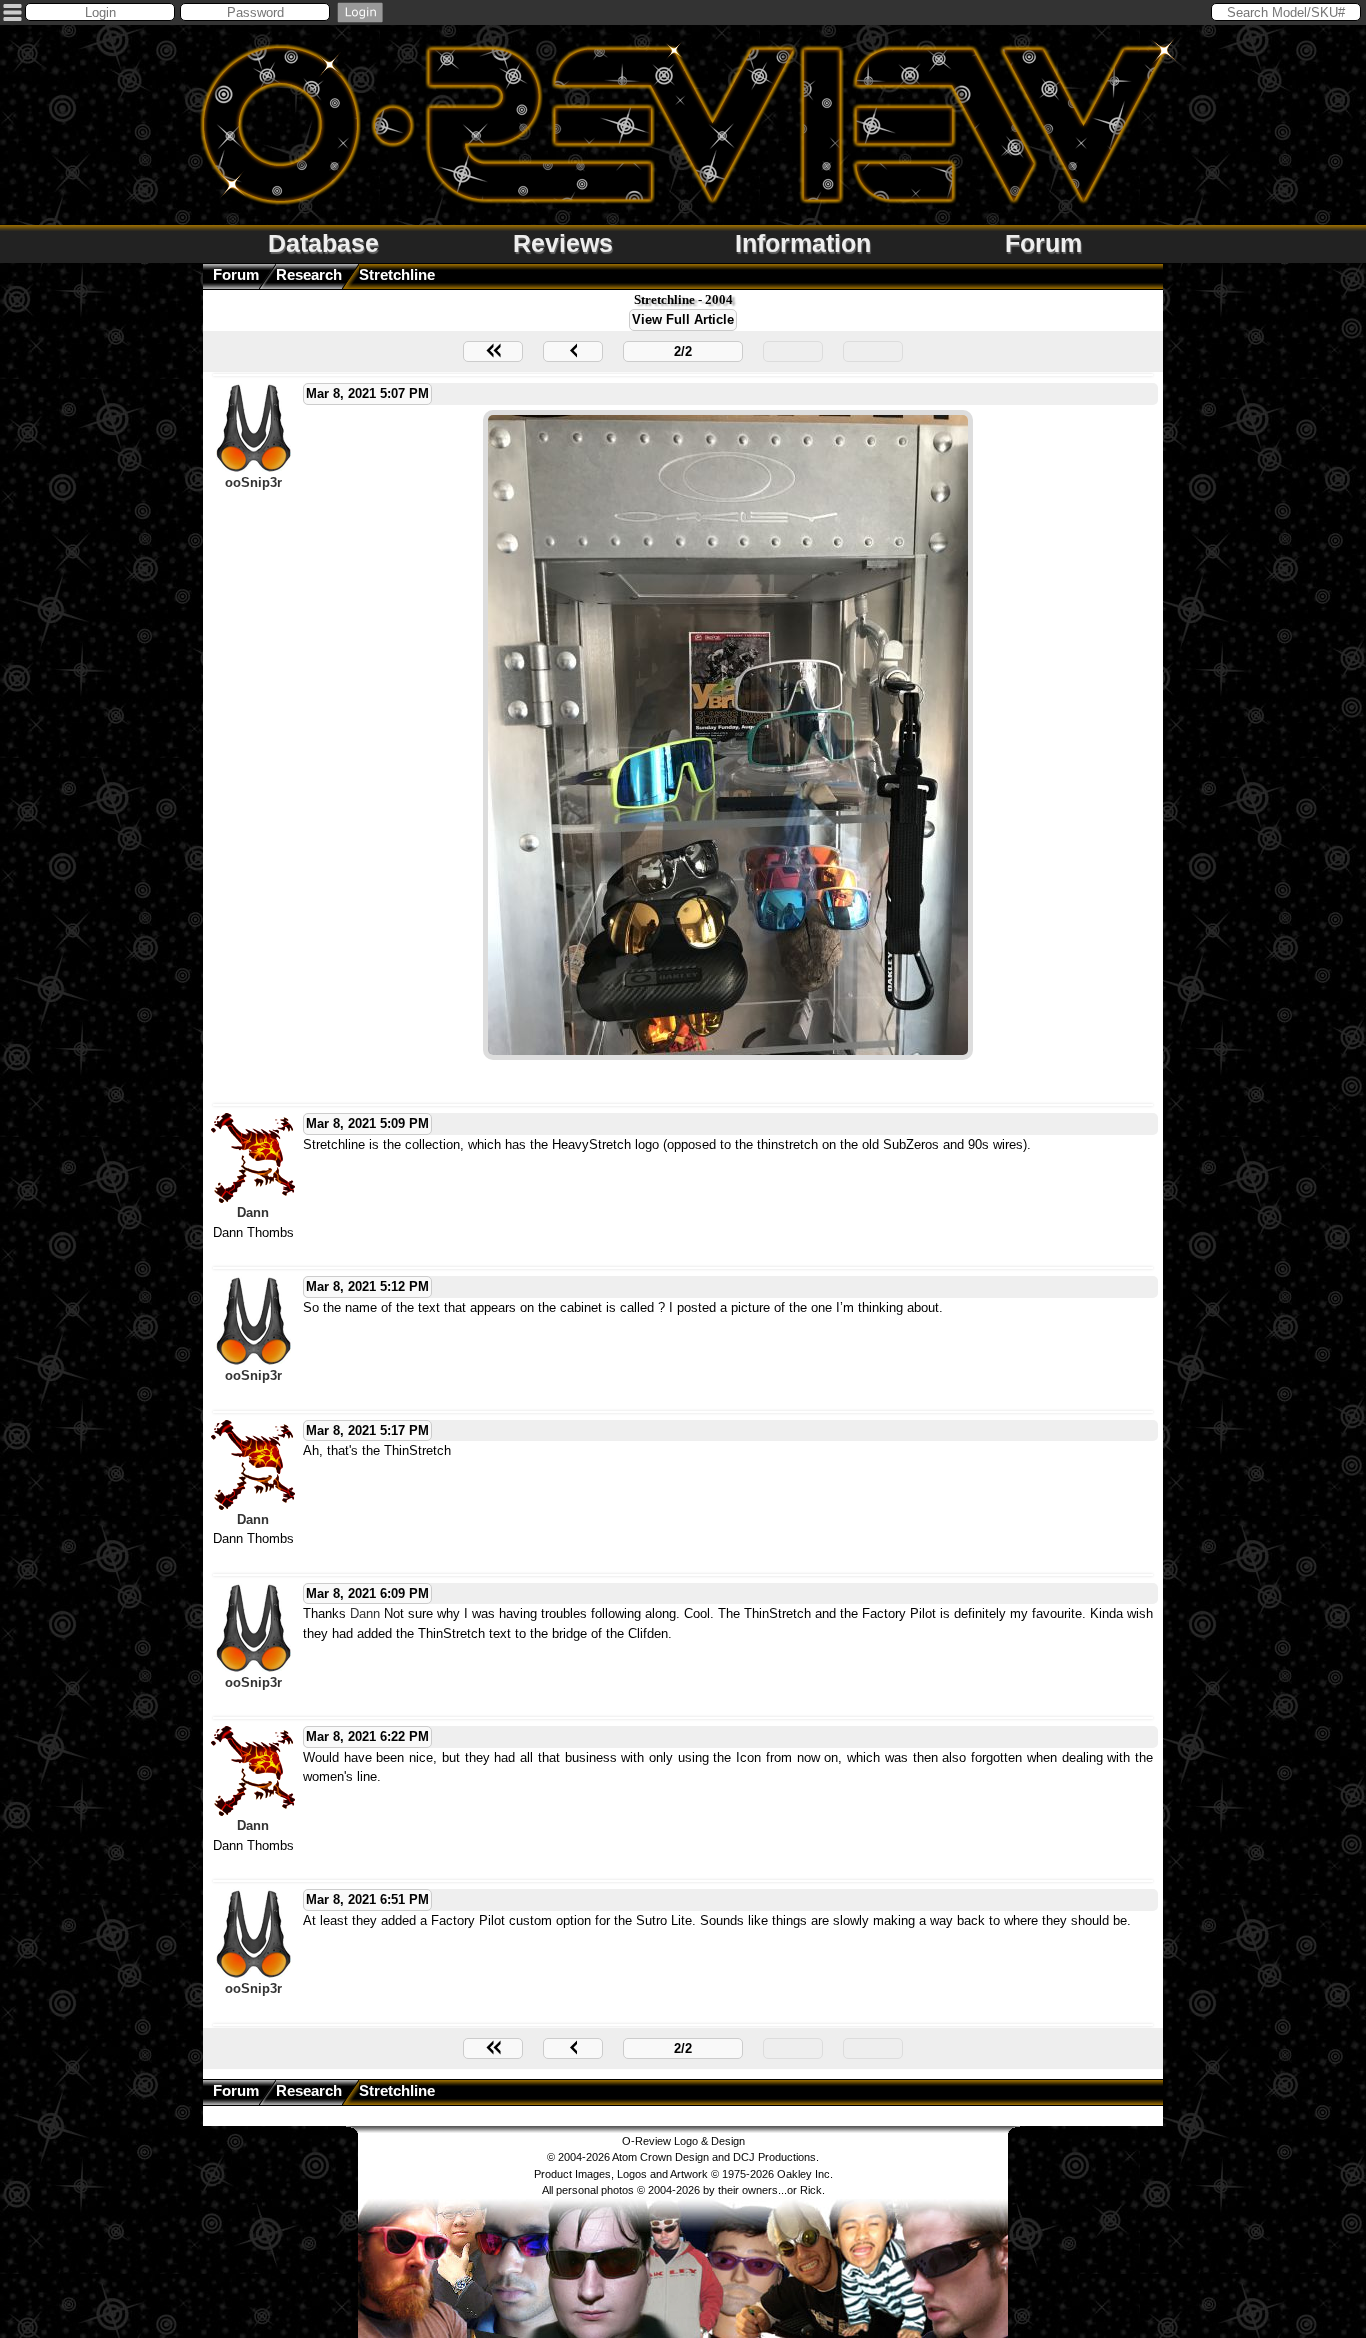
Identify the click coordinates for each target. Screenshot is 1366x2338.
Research (309, 274)
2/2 (683, 351)
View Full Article (683, 319)
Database (323, 243)
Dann (253, 1212)
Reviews (563, 243)
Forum (1043, 243)
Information (803, 243)
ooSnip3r (253, 482)
